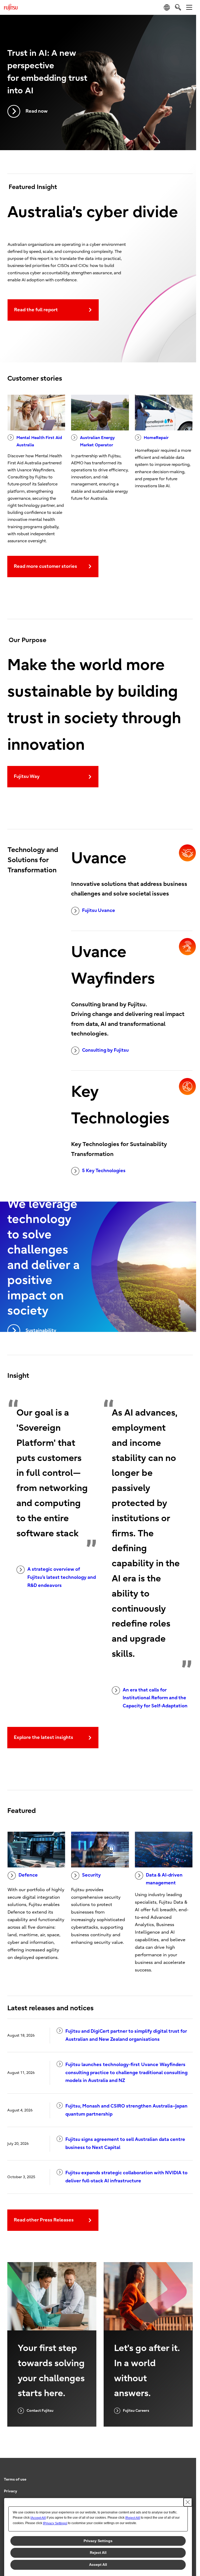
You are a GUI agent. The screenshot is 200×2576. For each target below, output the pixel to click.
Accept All (98, 2565)
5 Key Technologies (104, 1171)
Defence (28, 1875)
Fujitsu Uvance (99, 911)
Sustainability (41, 1330)
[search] (178, 7)
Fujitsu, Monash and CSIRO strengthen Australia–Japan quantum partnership (126, 2110)
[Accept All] (38, 2518)
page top (187, 2475)
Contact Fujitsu (40, 2411)
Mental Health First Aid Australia (39, 441)
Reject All (98, 2553)
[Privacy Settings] (55, 2523)
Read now (37, 111)
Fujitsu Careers (136, 2411)
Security (91, 1875)
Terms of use (15, 2479)
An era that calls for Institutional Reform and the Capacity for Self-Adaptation (155, 1698)
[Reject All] (133, 2518)
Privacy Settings (98, 2541)
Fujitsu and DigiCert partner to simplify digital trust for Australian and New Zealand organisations (126, 2035)
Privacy (11, 2491)
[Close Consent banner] (188, 2502)
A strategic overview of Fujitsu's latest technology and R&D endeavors (62, 1577)
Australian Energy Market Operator (97, 441)
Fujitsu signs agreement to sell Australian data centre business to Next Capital (125, 2143)
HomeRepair (156, 438)
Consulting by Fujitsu (105, 1050)
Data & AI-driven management (164, 1879)
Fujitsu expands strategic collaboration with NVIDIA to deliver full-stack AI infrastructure (126, 2177)
